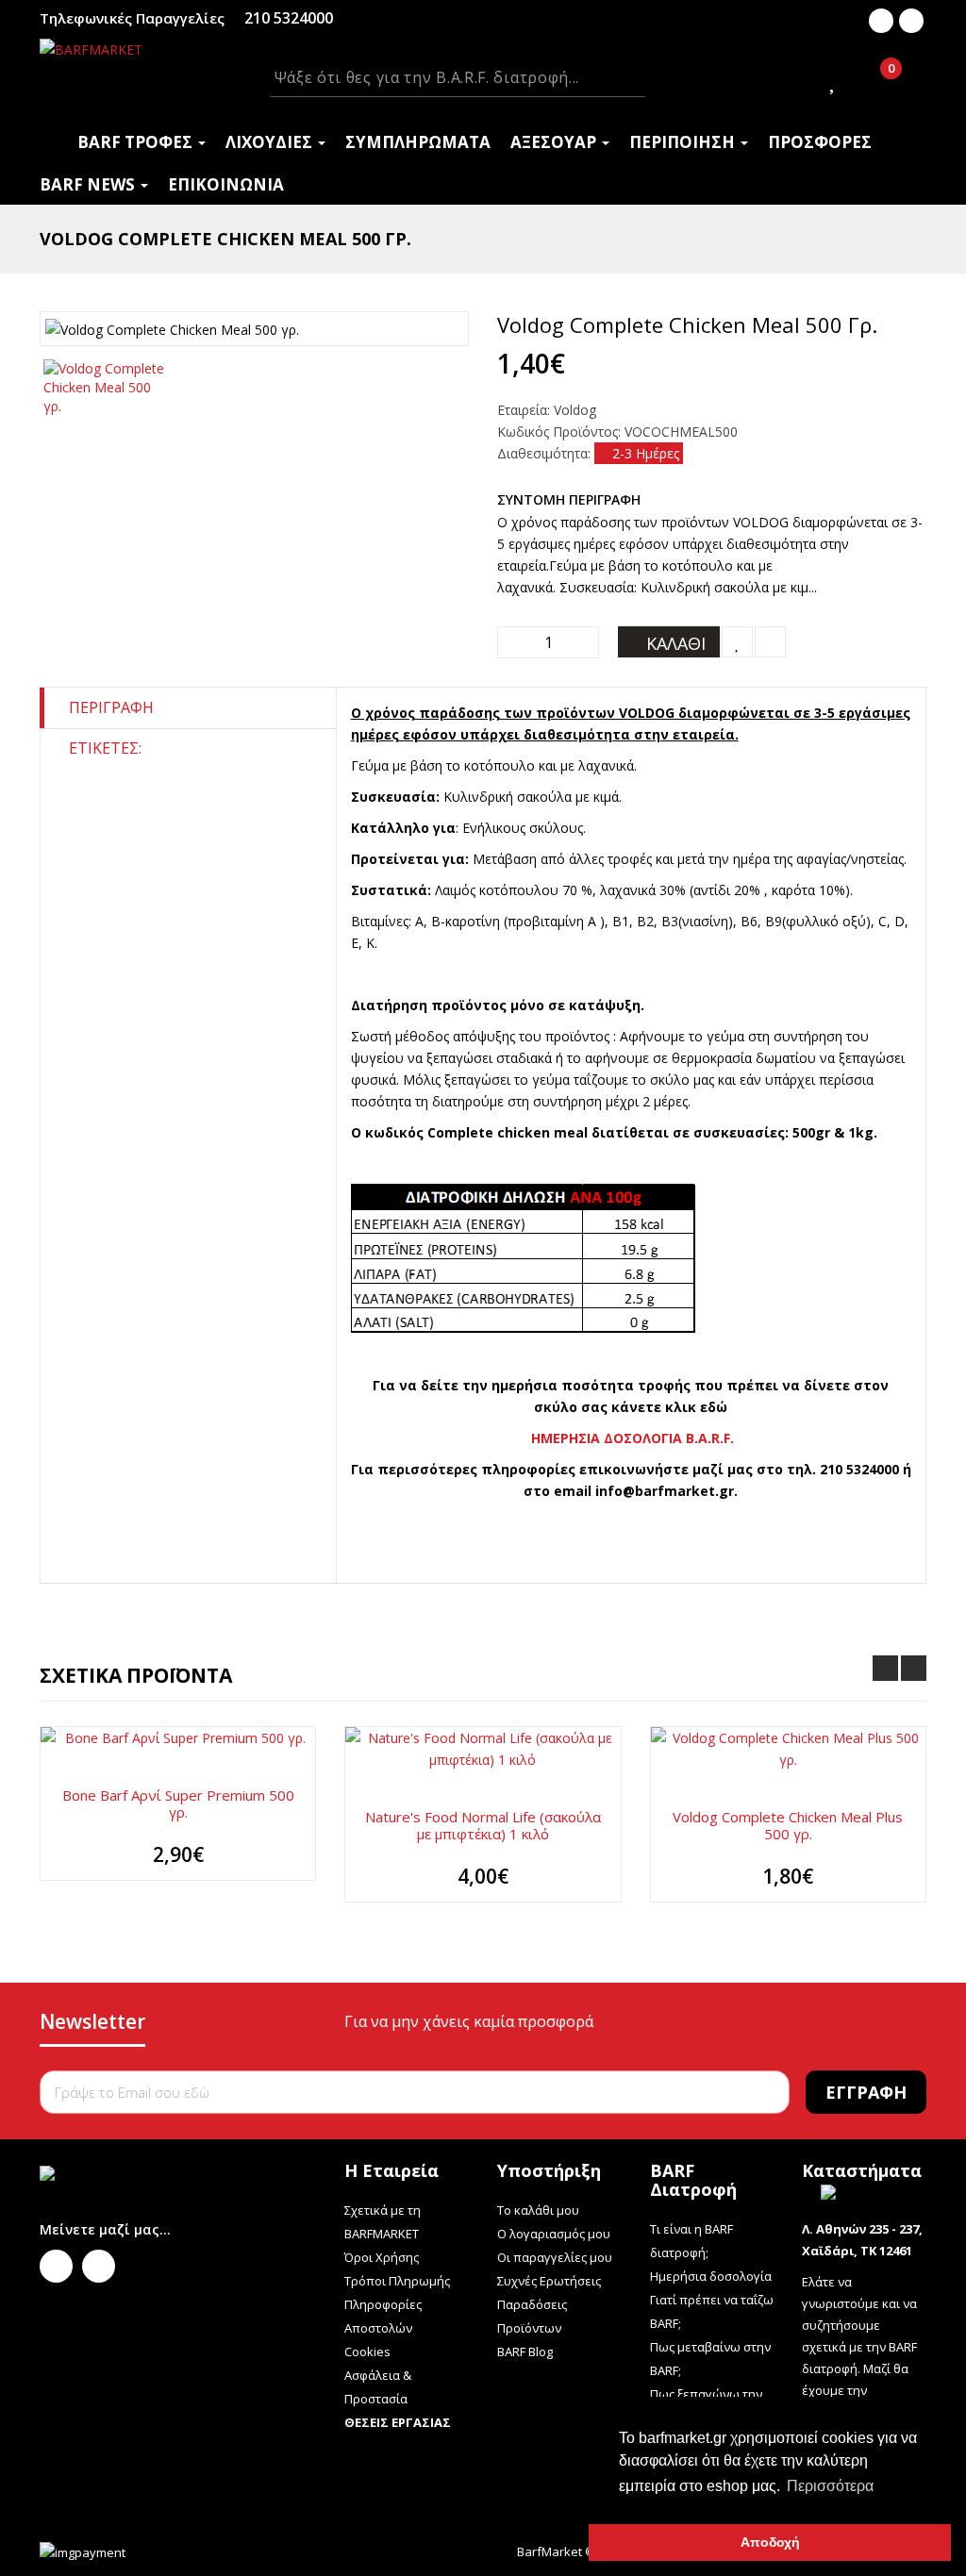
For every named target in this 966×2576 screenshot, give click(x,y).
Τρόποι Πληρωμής (397, 2281)
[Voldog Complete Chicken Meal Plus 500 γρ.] (788, 1749)
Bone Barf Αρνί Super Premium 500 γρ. (178, 1803)
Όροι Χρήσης (382, 2257)
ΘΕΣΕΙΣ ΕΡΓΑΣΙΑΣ (398, 2422)
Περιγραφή (111, 707)
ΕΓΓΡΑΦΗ (866, 2092)
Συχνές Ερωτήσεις (549, 2281)
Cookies (367, 2352)
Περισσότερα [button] (830, 2486)
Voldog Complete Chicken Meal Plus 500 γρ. (788, 1825)
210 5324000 (289, 18)
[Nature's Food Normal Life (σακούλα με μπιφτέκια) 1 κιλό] (483, 1749)
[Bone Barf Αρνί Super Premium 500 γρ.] (178, 1738)
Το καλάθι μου (538, 2210)
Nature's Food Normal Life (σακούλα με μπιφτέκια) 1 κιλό (483, 1825)
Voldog (575, 410)
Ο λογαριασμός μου (554, 2234)
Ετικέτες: (105, 748)
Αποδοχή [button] (770, 2542)
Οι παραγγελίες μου (555, 2257)
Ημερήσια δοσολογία (711, 2276)
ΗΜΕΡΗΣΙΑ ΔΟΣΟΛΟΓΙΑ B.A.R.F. (633, 1438)
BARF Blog (525, 2352)
